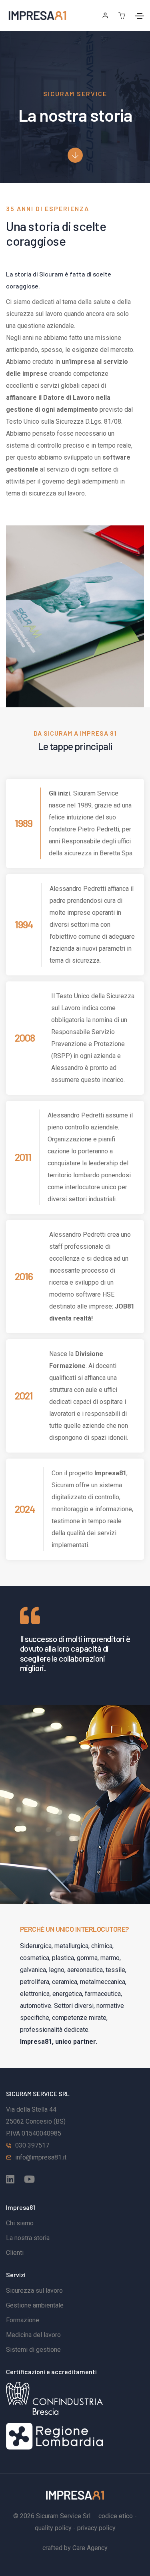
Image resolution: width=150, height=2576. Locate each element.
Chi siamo (20, 2223)
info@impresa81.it (41, 2157)
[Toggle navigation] (140, 16)
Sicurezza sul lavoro (34, 2291)
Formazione (23, 2320)
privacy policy (96, 2528)
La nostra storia (28, 2238)
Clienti (15, 2253)
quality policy (53, 2528)
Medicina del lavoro (33, 2335)
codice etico (116, 2516)
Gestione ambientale (35, 2305)
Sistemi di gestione (33, 2350)
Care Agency (90, 2548)
